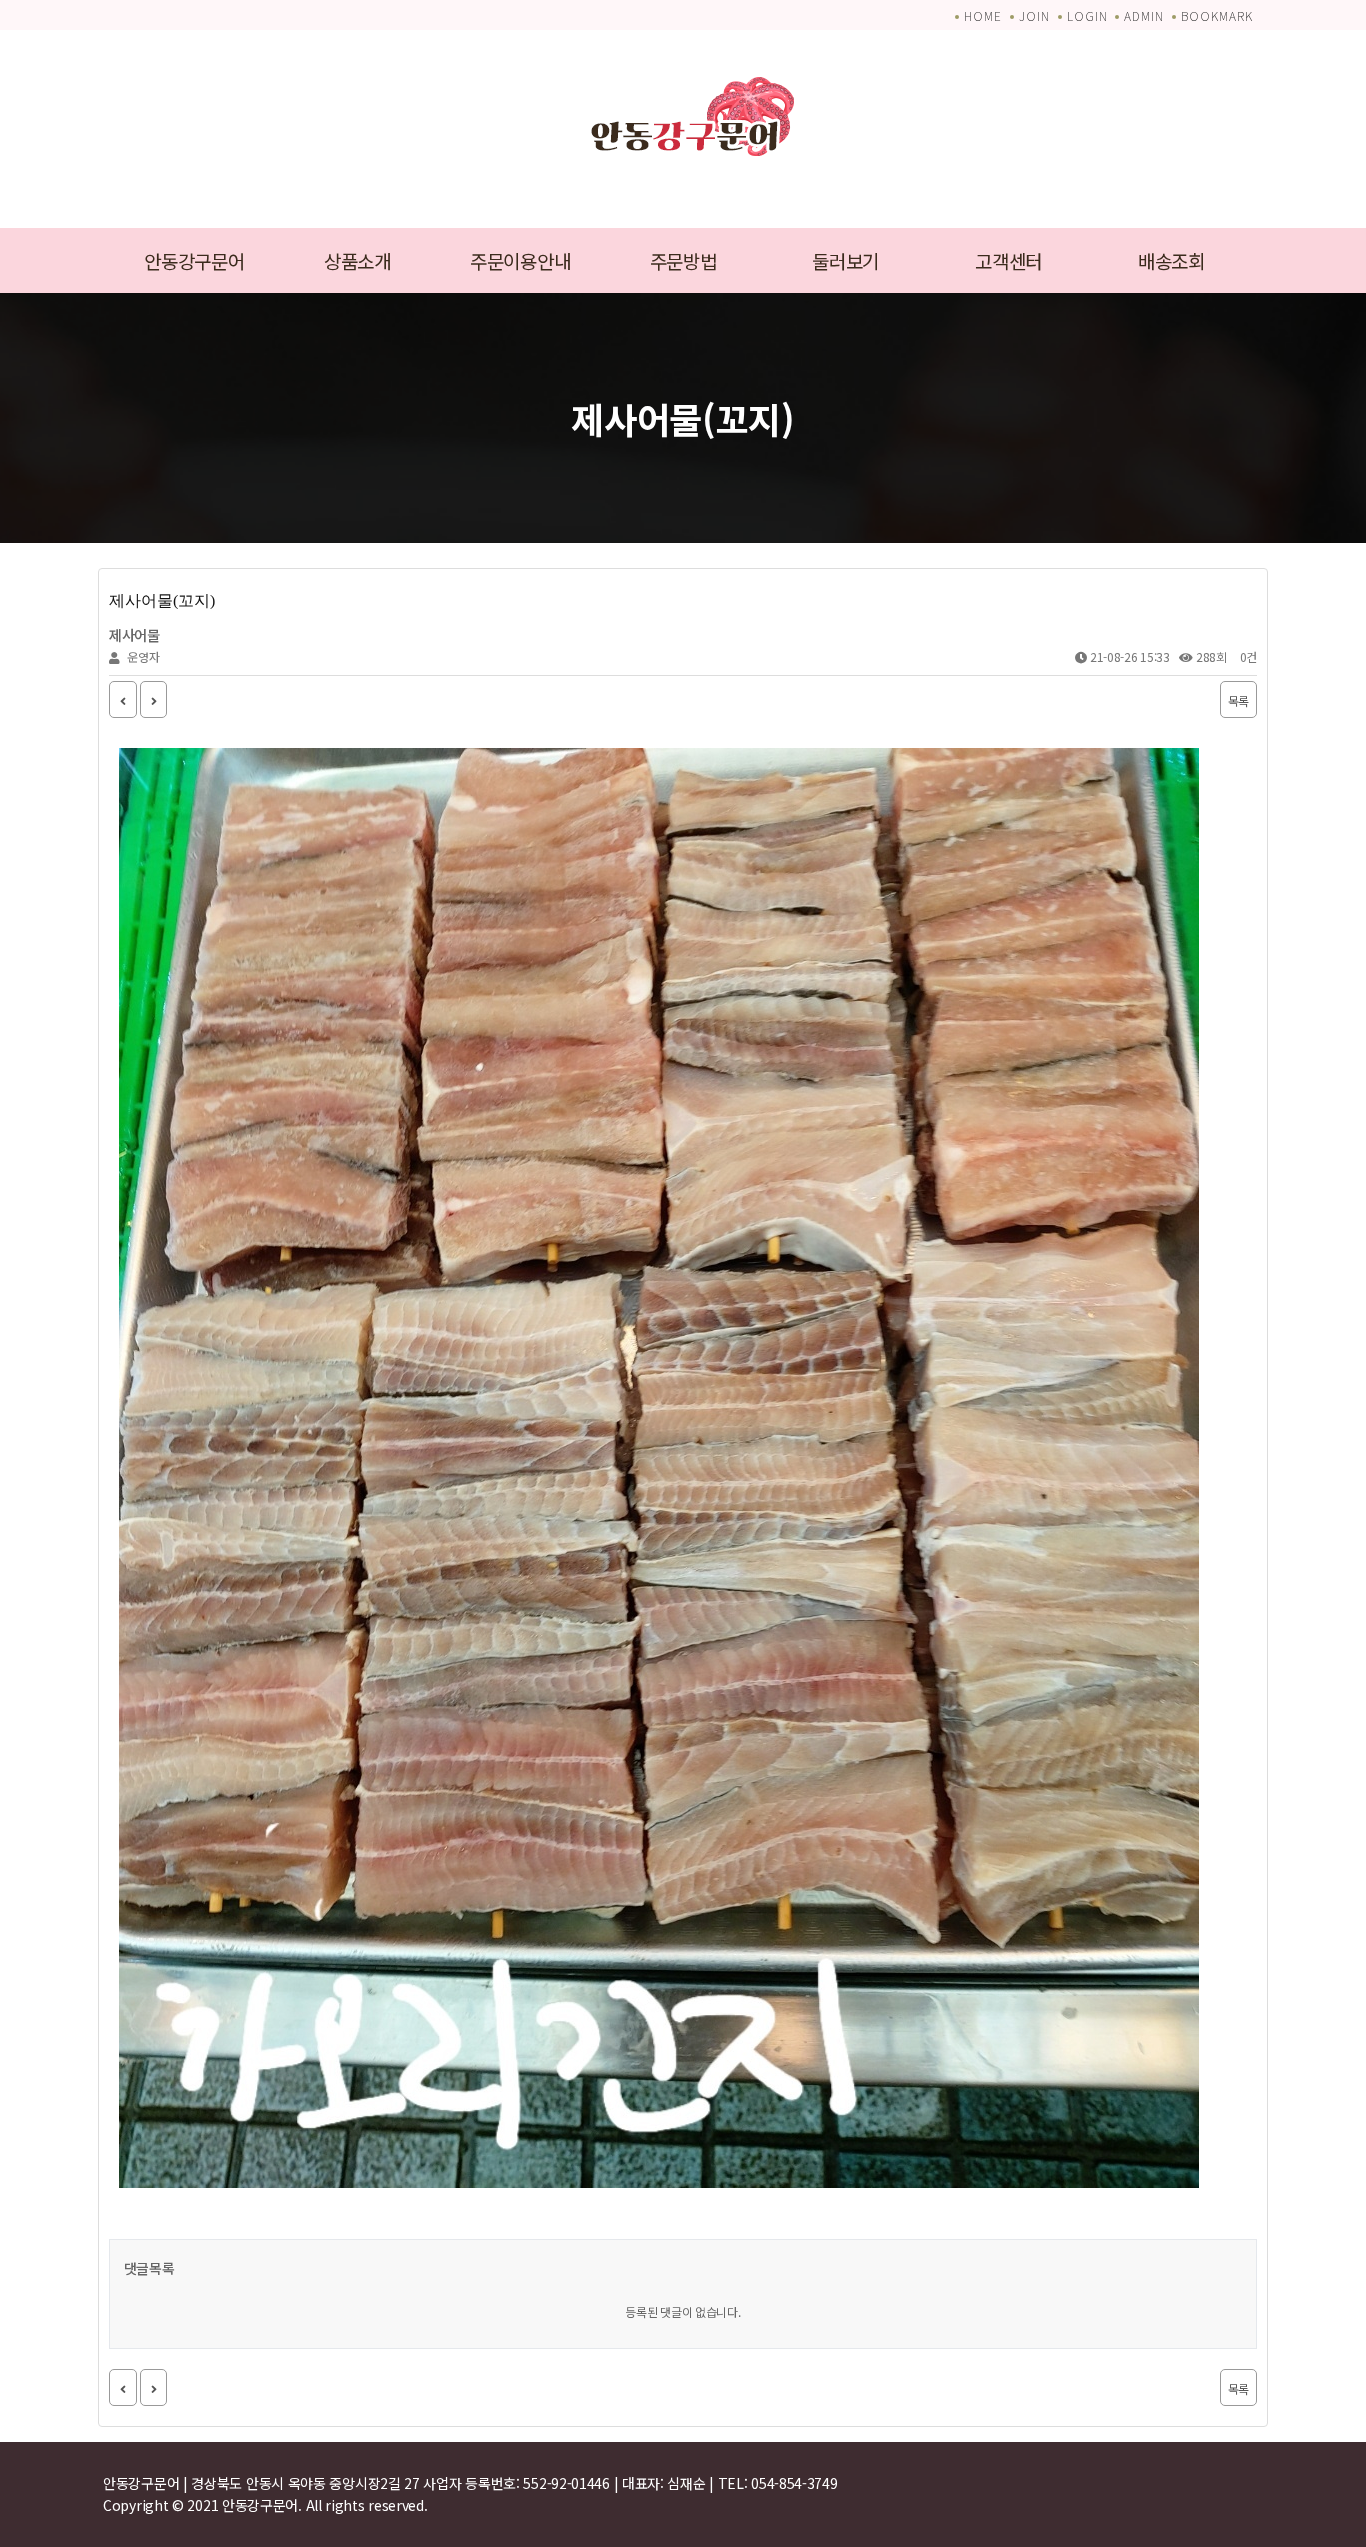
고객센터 (1008, 260)
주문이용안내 (520, 260)
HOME (983, 15)
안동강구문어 (194, 260)
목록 (1238, 700)
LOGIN (1087, 15)
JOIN (1034, 15)
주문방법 (683, 260)
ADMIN (1144, 15)
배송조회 (1171, 260)
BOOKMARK (1217, 15)
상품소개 (357, 260)
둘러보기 (845, 260)
